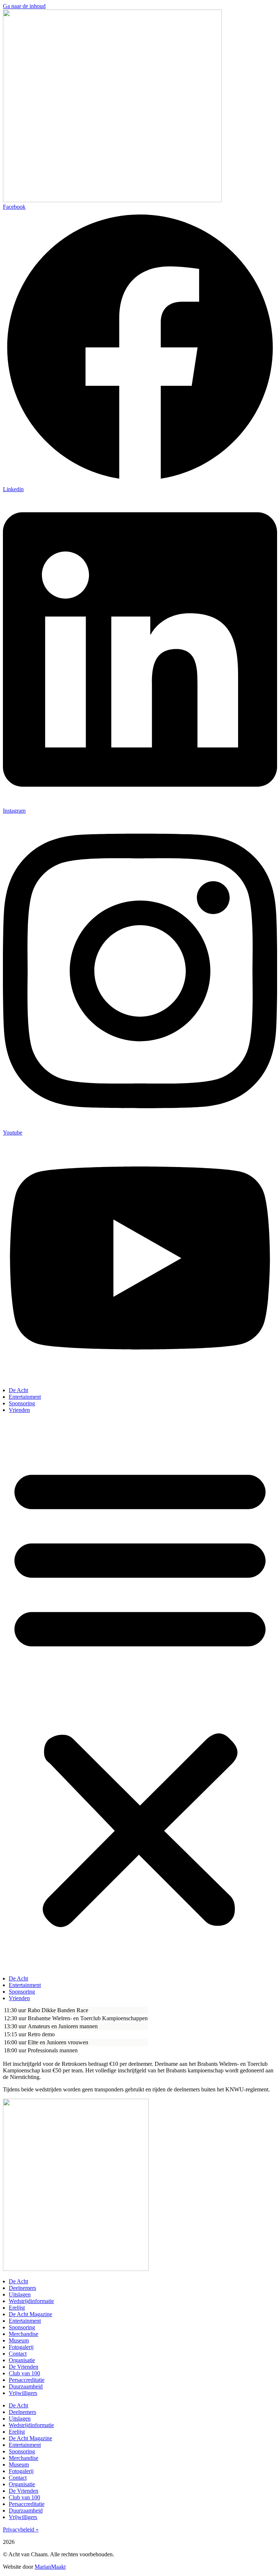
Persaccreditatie (27, 2380)
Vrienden (19, 1410)
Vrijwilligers (23, 2393)
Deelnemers (22, 2288)
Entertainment (25, 1397)
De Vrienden (24, 2367)
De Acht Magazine (30, 2314)
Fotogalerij (21, 2347)
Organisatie (22, 2360)
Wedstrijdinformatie (31, 2301)
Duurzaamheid (26, 2386)
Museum (19, 2340)
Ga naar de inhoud (24, 6)
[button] (140, 1694)
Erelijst (17, 2308)
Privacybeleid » (21, 2529)
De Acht (18, 1390)
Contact (18, 2354)
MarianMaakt (50, 2567)
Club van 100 (24, 2373)
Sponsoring (22, 1403)
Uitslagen (20, 2294)
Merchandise (24, 2334)
